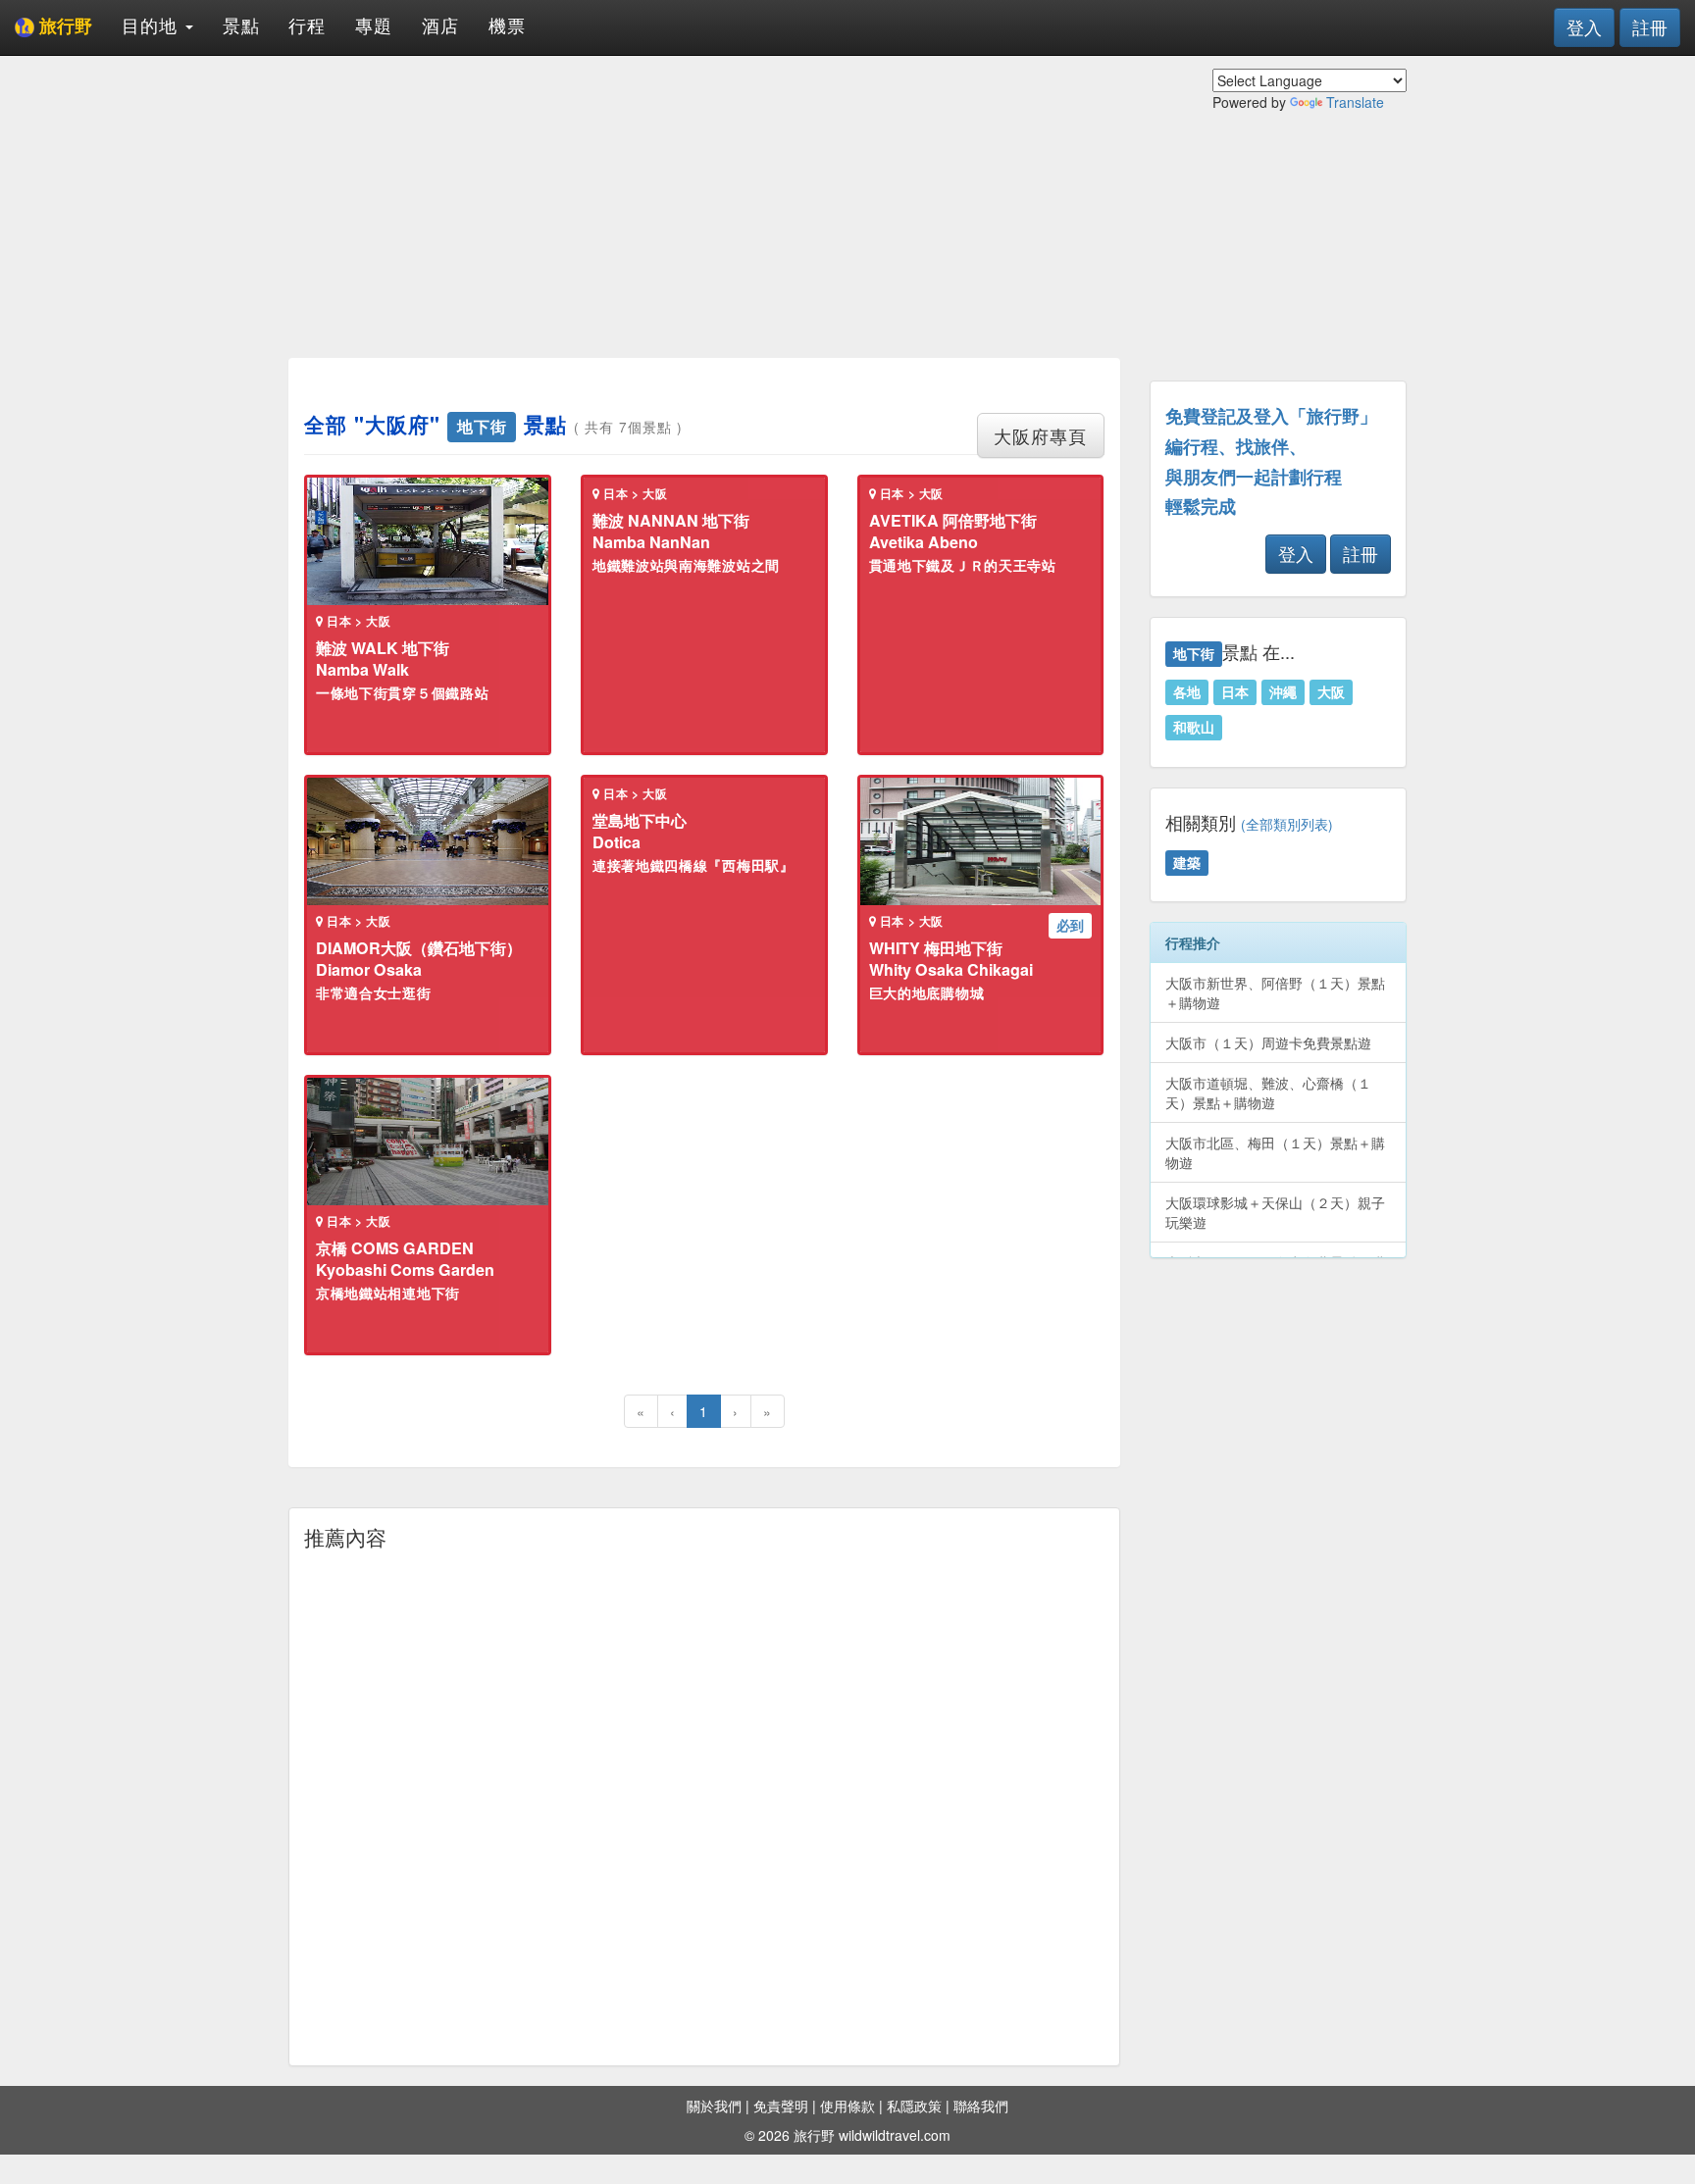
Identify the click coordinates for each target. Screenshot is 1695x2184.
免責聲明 (781, 2106)
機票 (507, 25)
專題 (374, 25)
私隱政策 (914, 2106)
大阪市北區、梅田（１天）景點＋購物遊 (1275, 1152)
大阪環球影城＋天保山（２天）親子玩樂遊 (1275, 1212)
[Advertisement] (704, 206)
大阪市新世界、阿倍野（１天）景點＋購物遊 (1275, 992)
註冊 (1650, 26)
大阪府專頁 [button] (1040, 435)
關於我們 (714, 2106)
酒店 (440, 25)
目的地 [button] (153, 25)
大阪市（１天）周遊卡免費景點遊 (1268, 1042)
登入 (1584, 26)
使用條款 (847, 2106)
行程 (307, 25)
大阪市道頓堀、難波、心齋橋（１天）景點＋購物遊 (1268, 1092)
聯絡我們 (981, 2106)
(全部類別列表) (1287, 824)
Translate (1355, 102)
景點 (241, 25)
